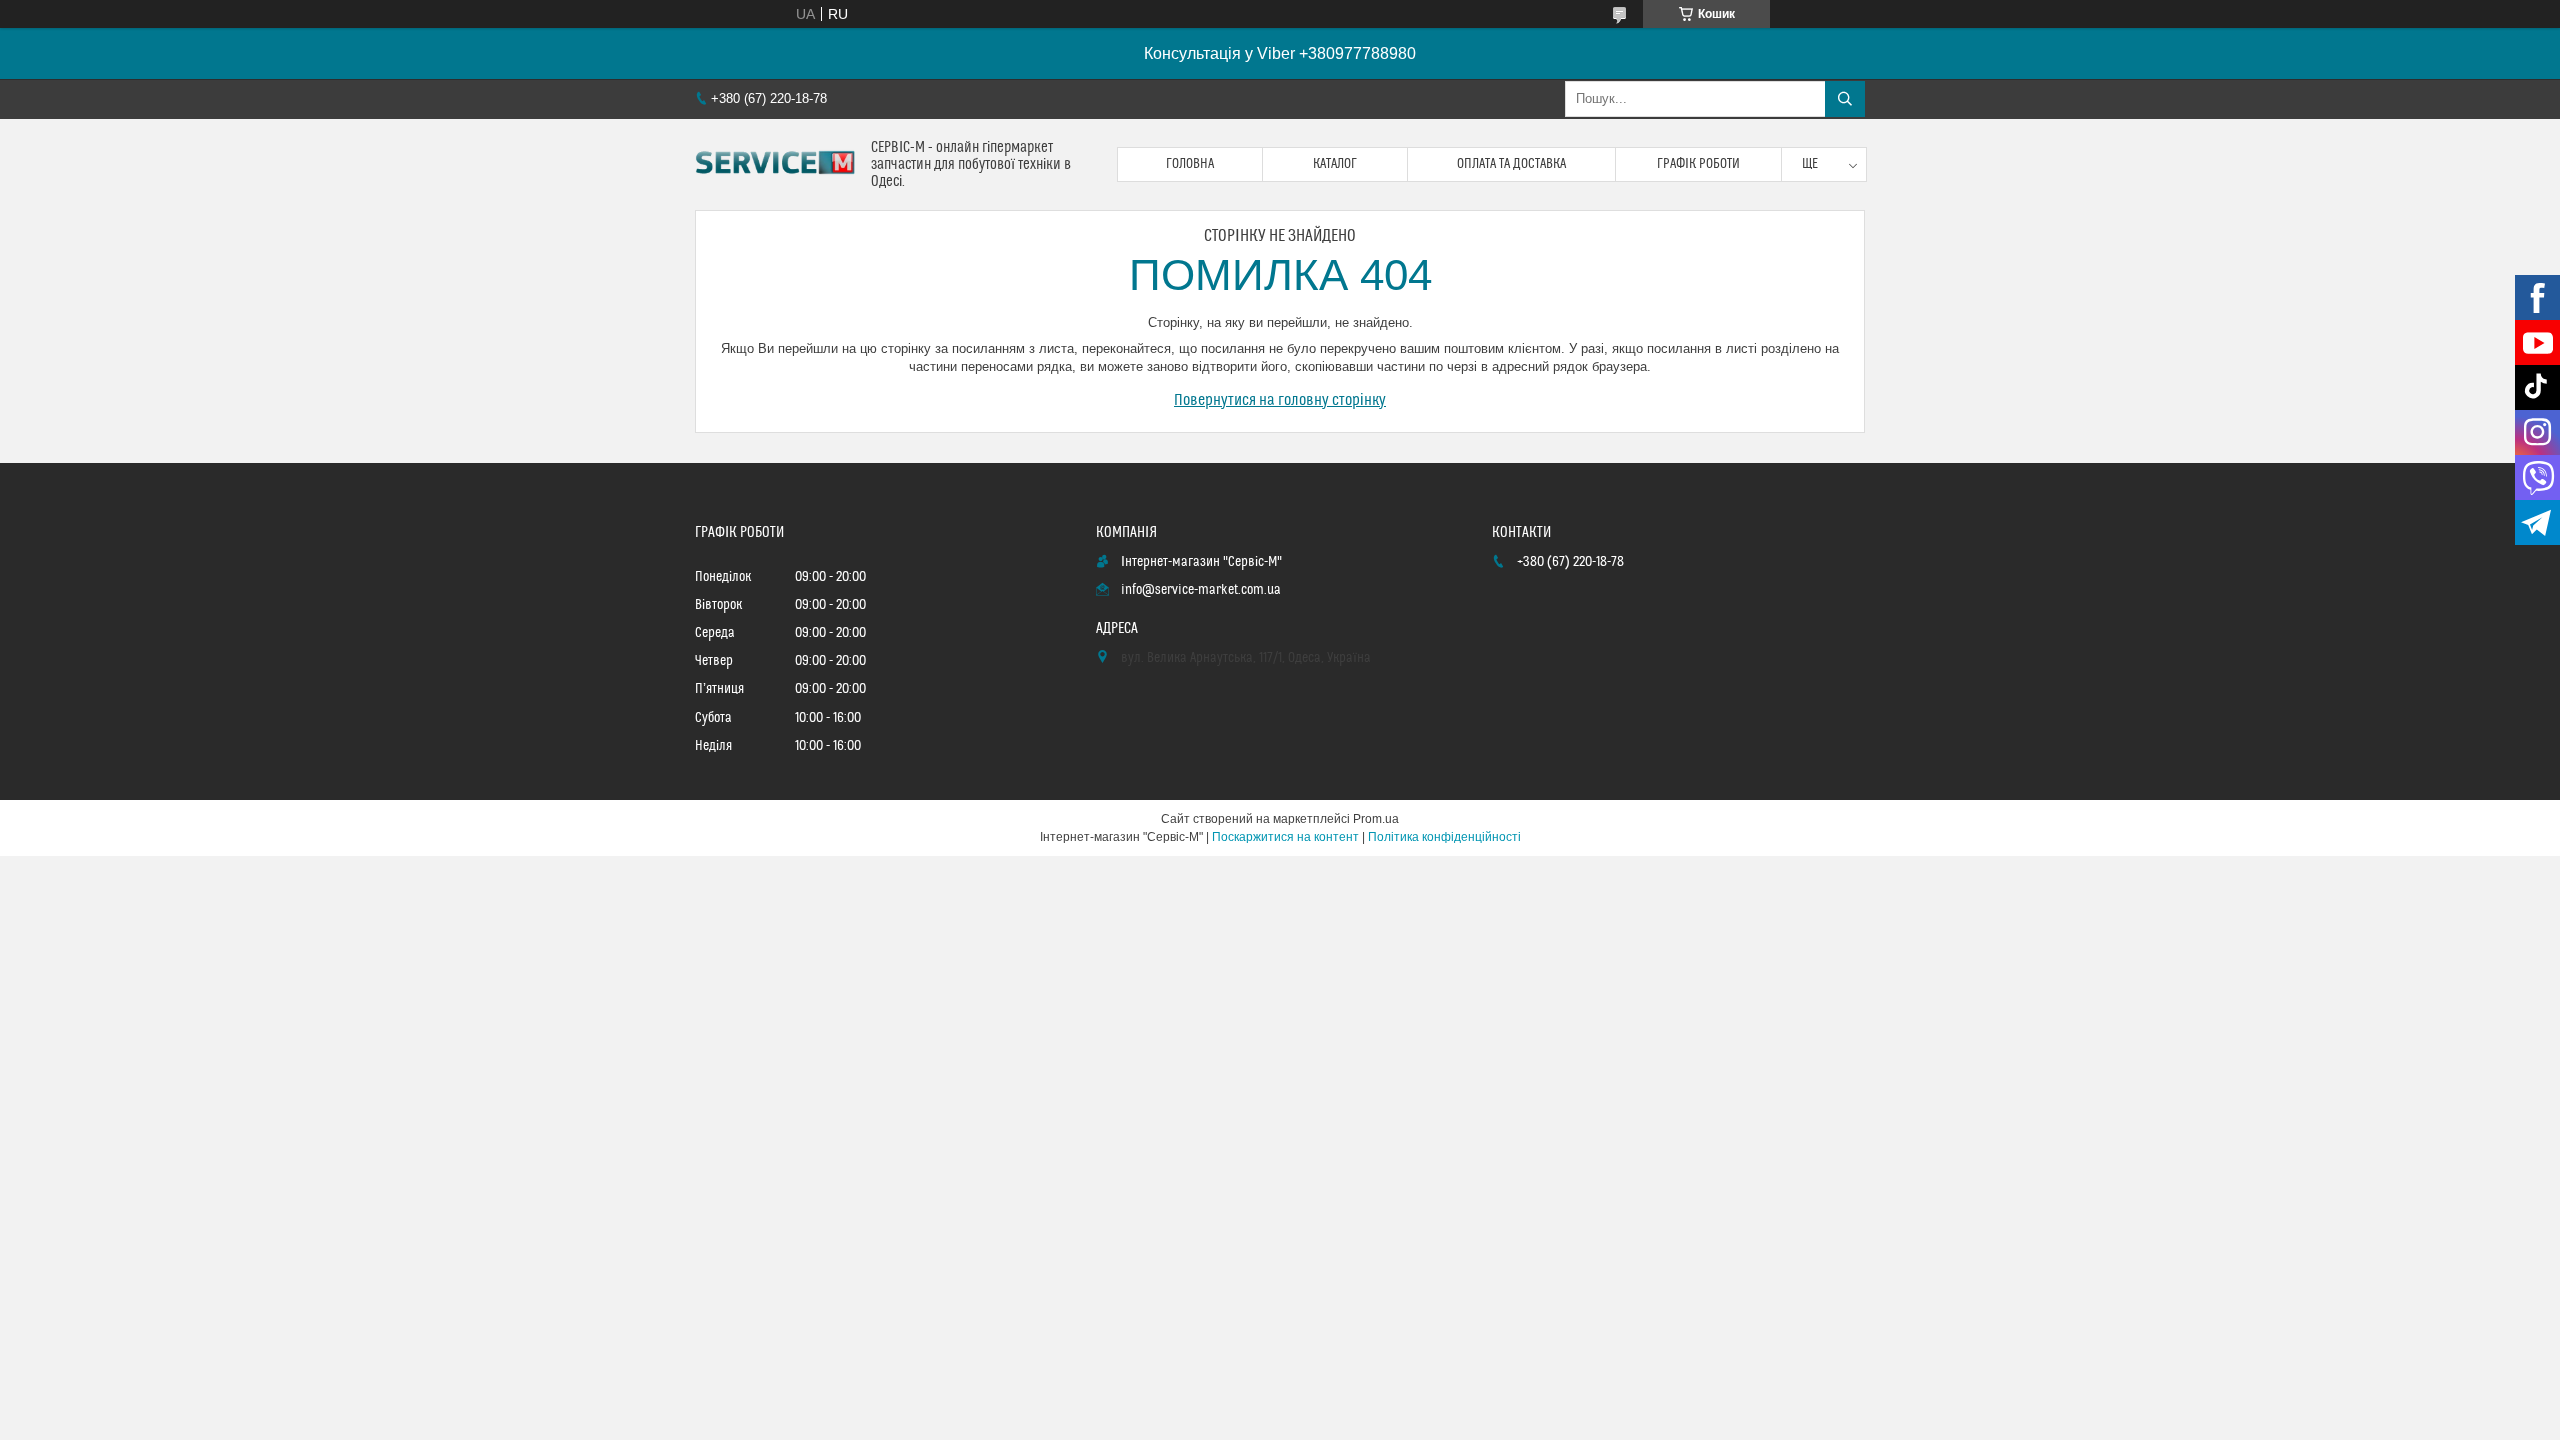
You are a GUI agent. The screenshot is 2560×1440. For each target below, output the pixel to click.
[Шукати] (1845, 99)
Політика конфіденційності (1444, 837)
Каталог (1335, 164)
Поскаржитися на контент (1285, 837)
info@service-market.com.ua (1201, 590)
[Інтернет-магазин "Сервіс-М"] (775, 165)
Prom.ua (1376, 819)
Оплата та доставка (1511, 164)
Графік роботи (1698, 164)
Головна (1190, 164)
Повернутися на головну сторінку (1280, 400)
